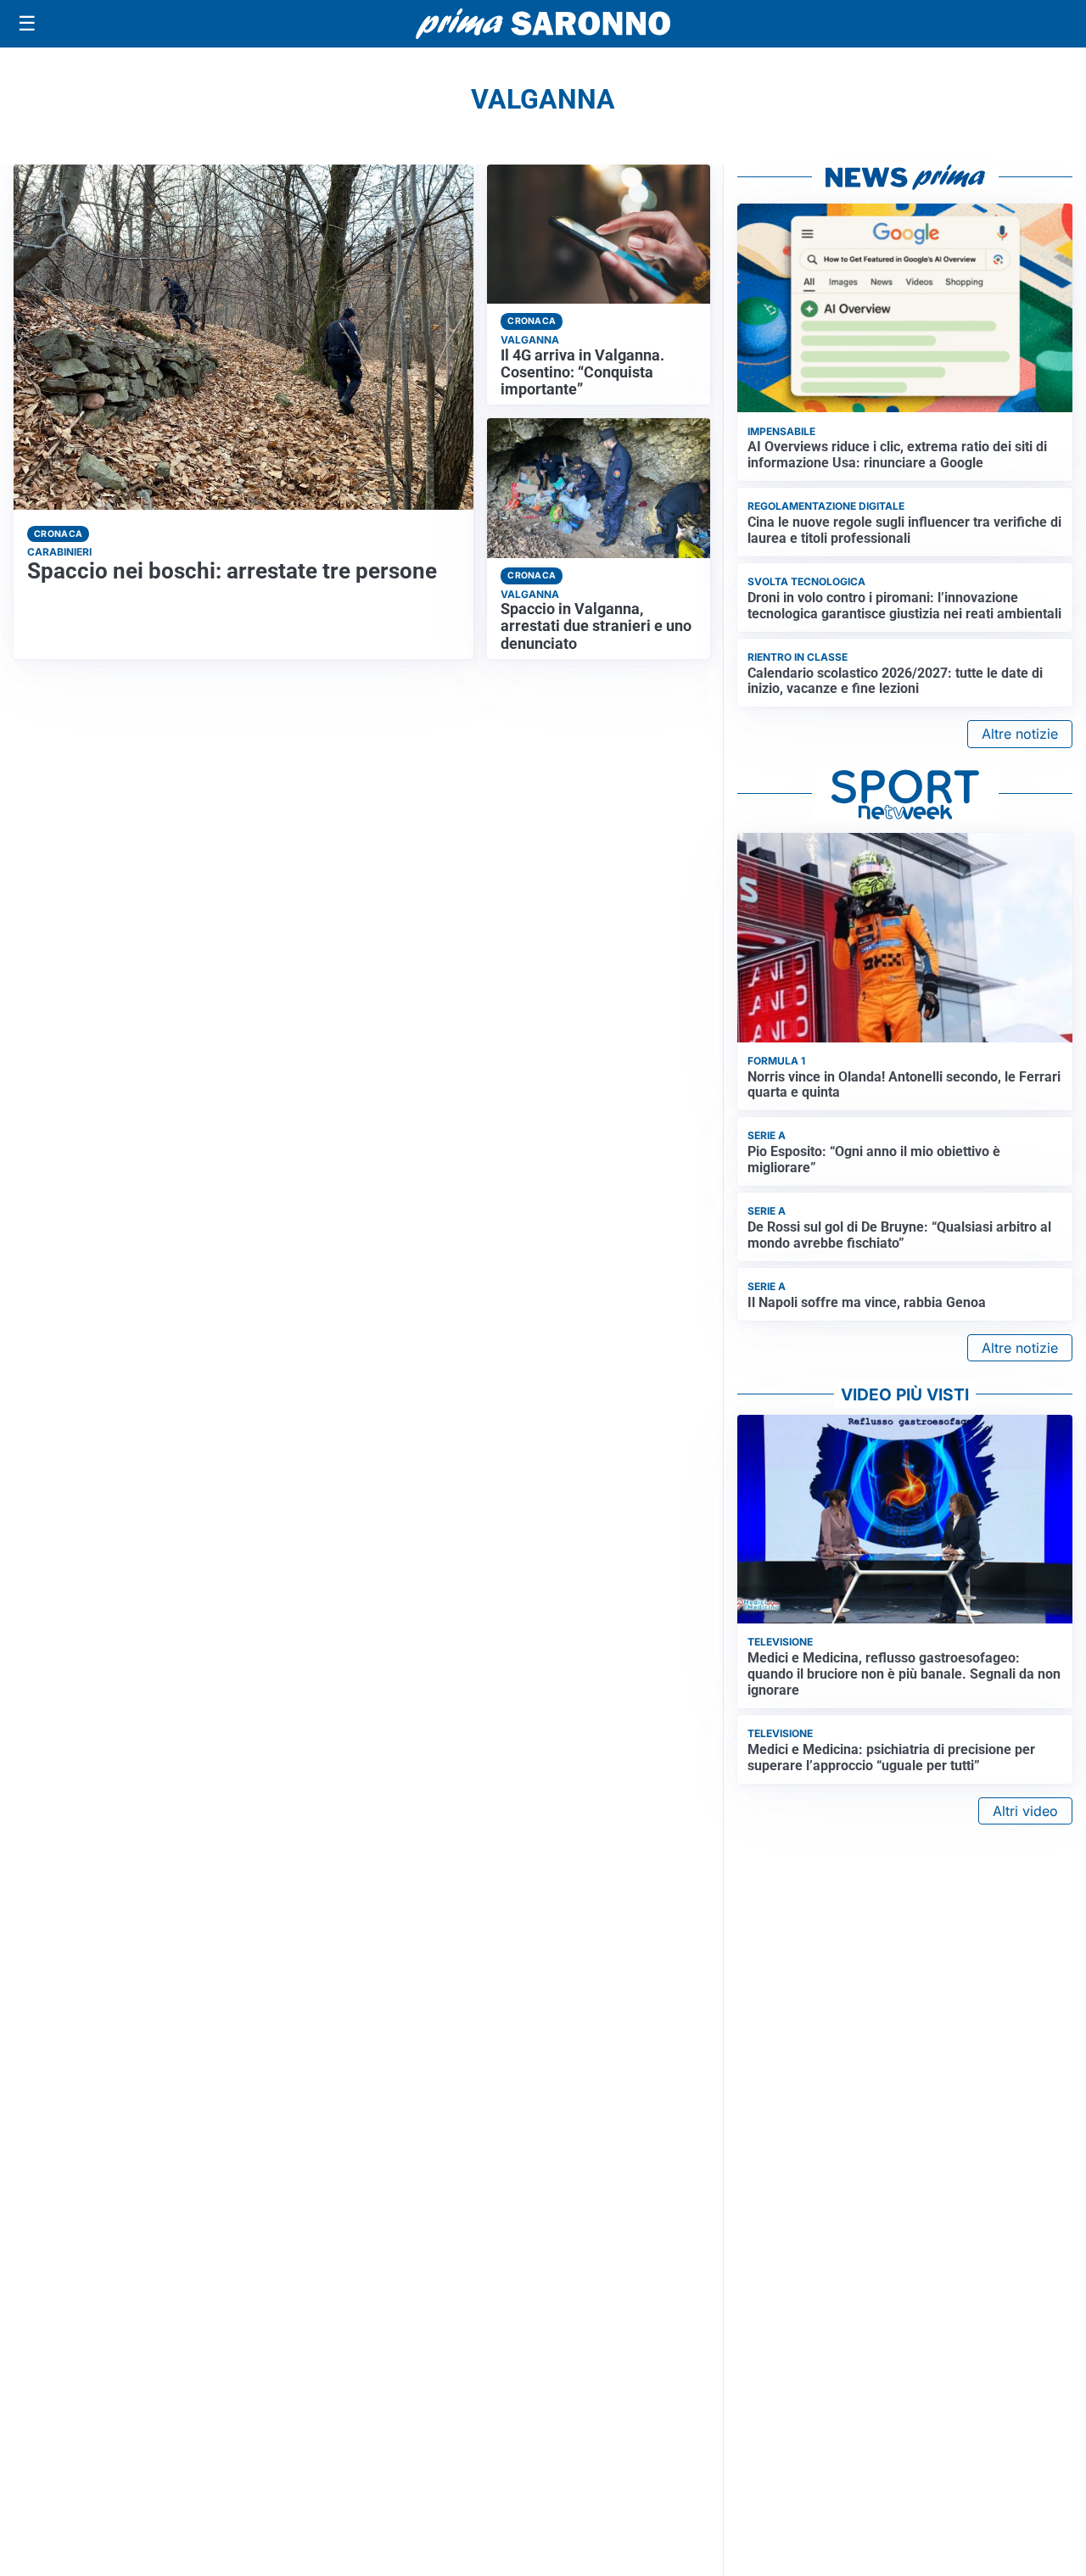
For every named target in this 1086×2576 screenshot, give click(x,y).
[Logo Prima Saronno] (543, 24)
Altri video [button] (1025, 1811)
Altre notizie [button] (1020, 734)
